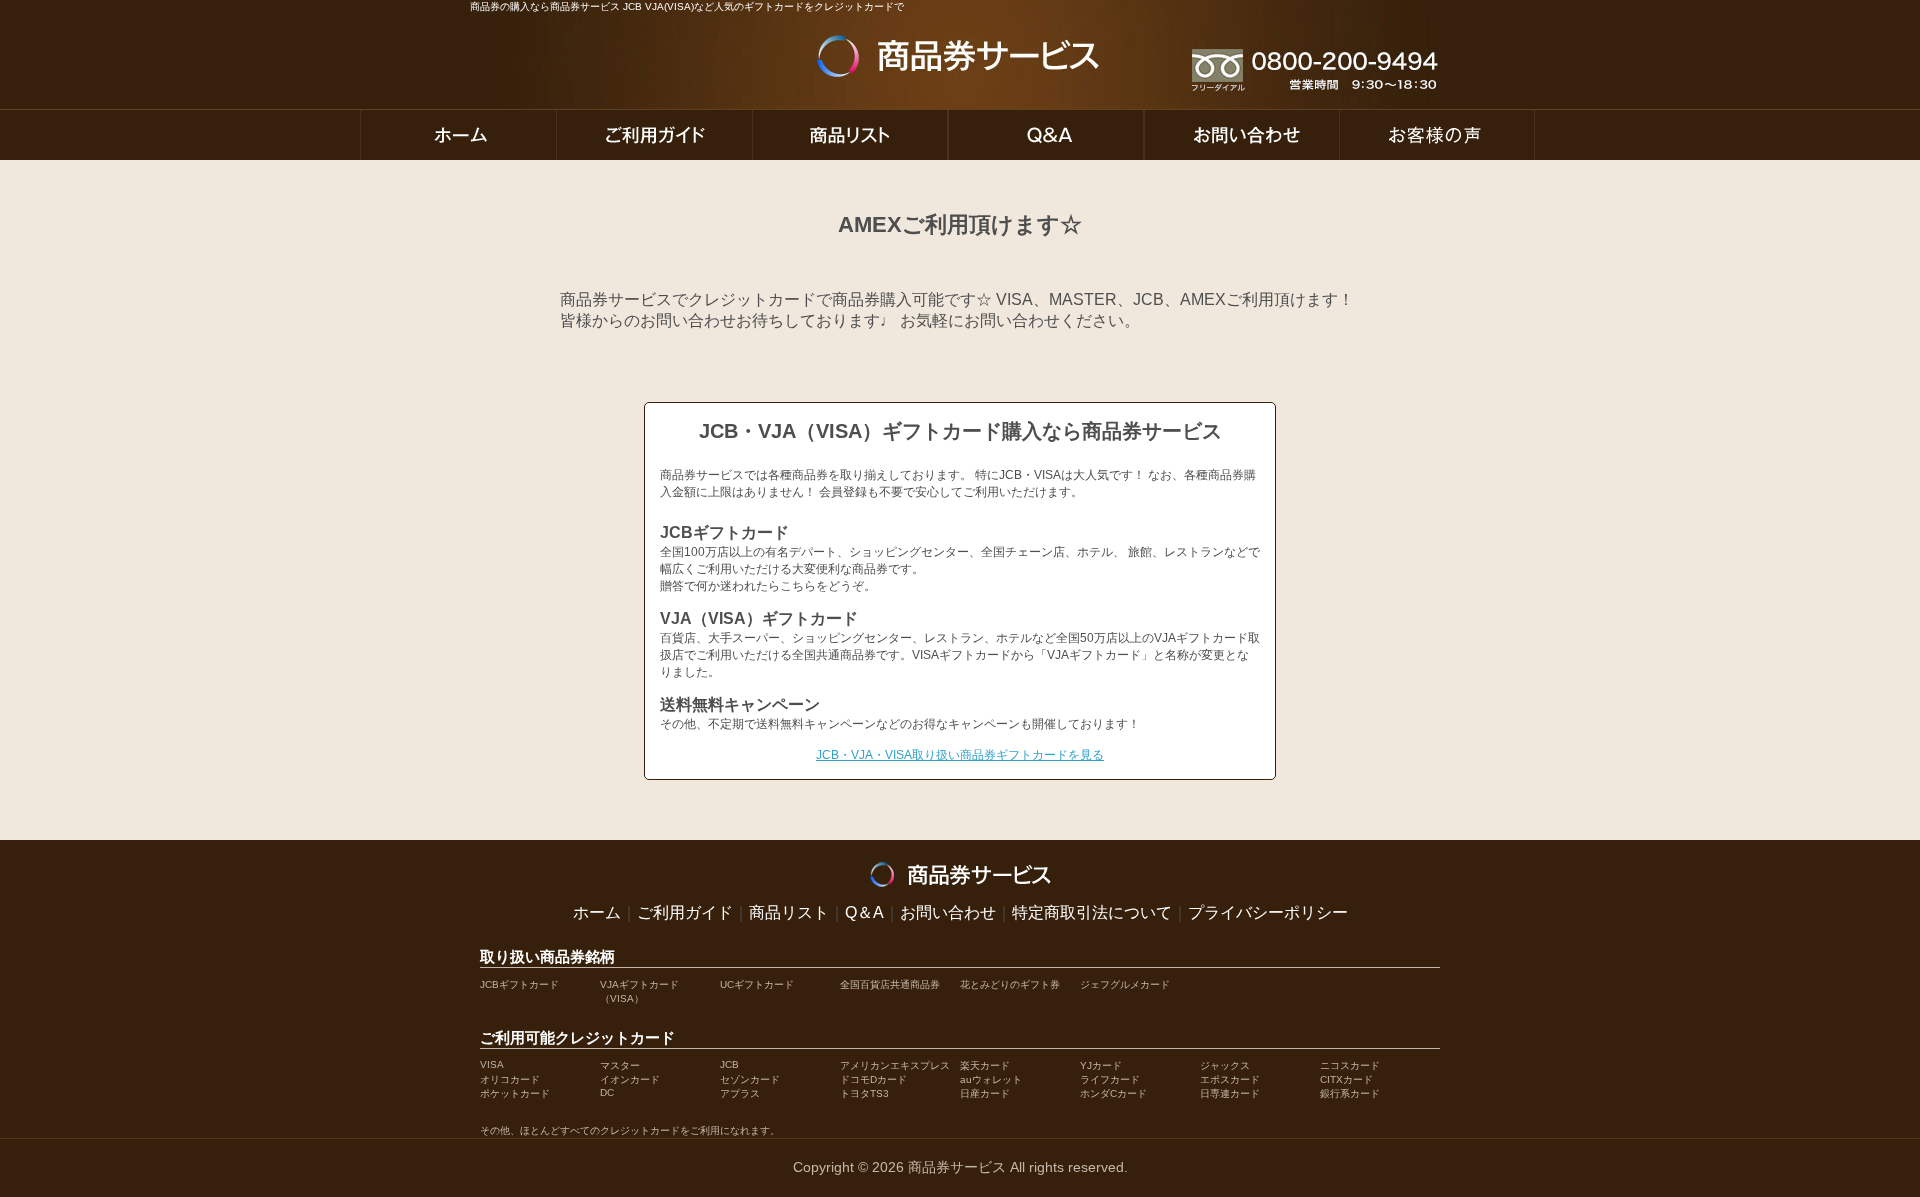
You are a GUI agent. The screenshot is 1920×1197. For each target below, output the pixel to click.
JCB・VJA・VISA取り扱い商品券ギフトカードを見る (960, 755)
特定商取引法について (1092, 912)
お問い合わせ (948, 912)
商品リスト (789, 912)
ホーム (597, 912)
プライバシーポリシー (1268, 912)
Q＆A (864, 912)
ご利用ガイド (685, 912)
